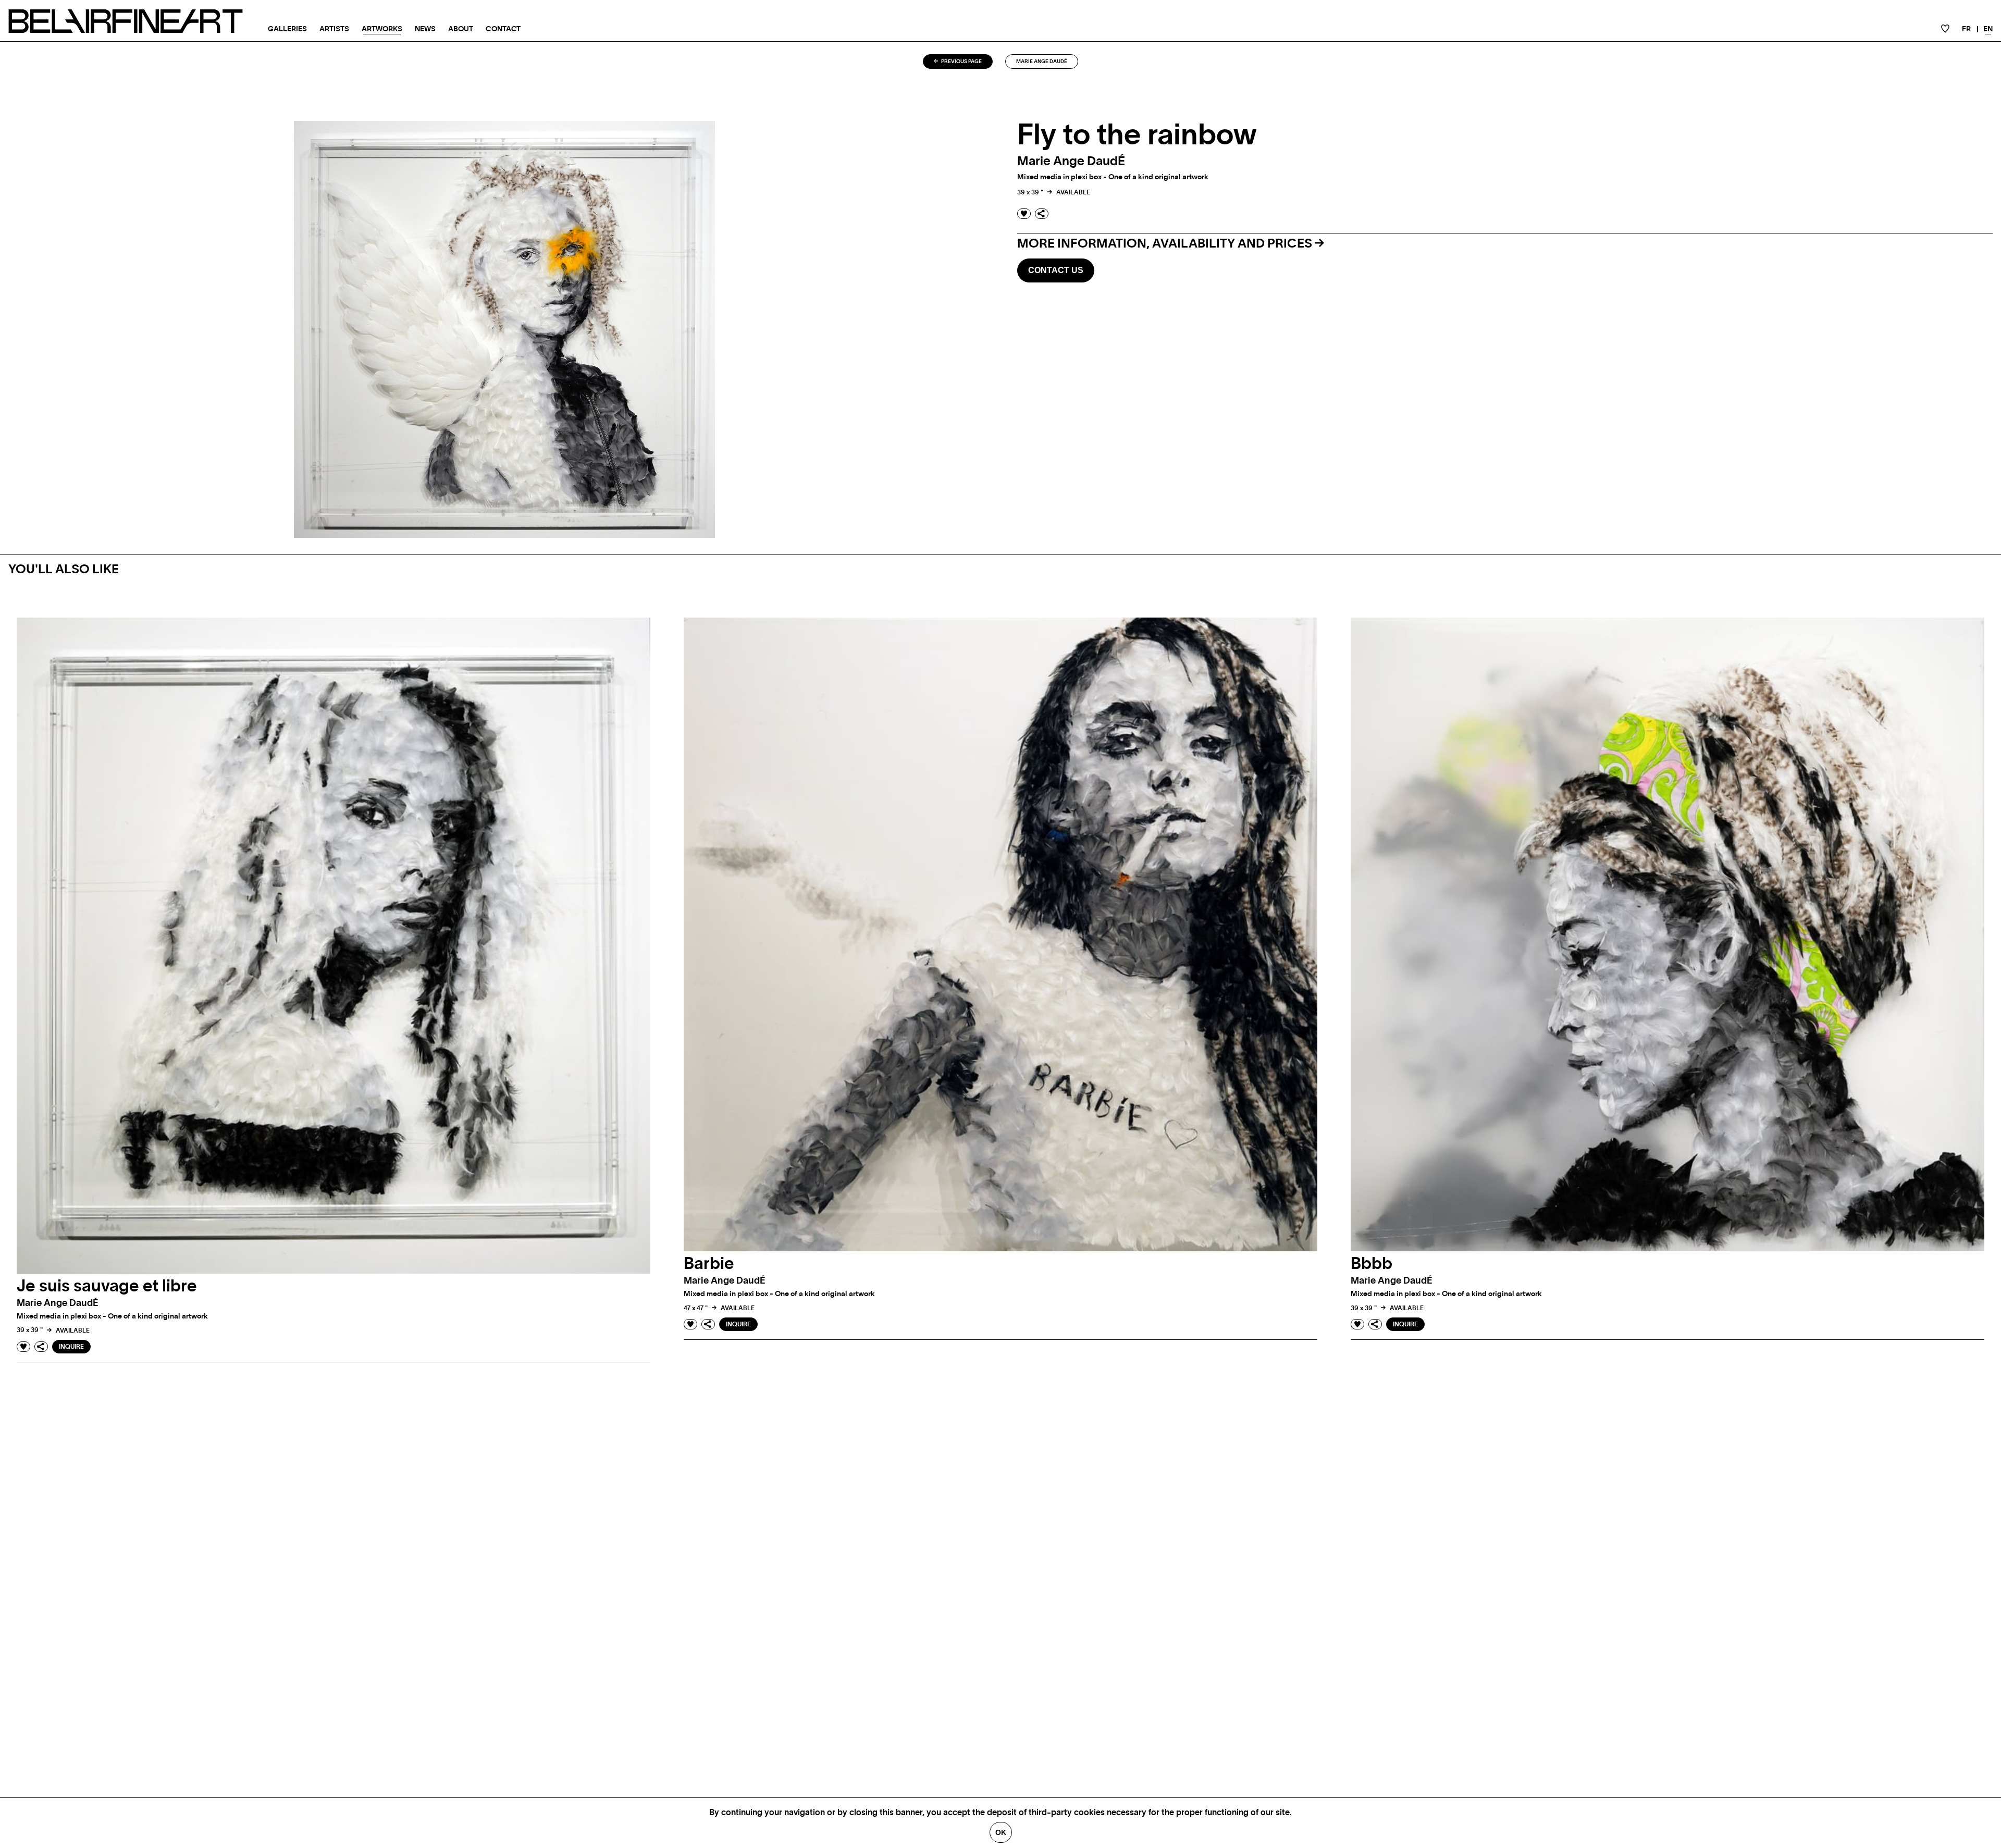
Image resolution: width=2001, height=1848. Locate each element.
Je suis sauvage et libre (107, 1286)
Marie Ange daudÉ (1042, 61)
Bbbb (1372, 1264)
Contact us (1056, 270)
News (425, 29)
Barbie (709, 1264)
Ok (1001, 1832)
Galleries (287, 29)
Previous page (961, 61)
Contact (503, 29)
